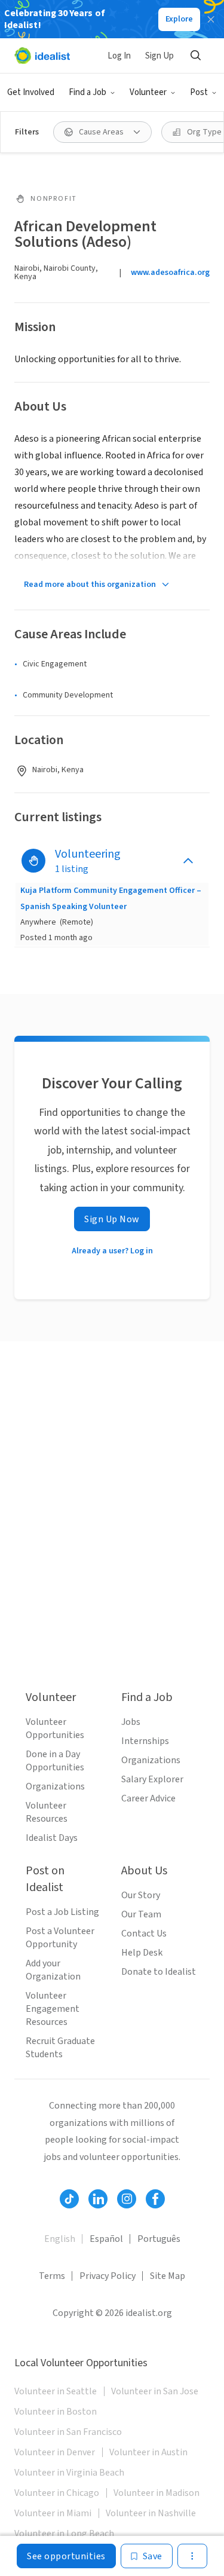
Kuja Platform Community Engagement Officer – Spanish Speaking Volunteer (111, 898)
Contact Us (144, 1933)
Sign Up (159, 56)
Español (106, 2239)
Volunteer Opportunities (55, 1728)
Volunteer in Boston (56, 2412)
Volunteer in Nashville (151, 2513)
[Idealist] (42, 56)
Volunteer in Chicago (57, 2493)
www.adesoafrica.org (170, 273)
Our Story (141, 1895)
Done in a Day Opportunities (55, 1761)
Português (159, 2239)
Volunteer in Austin (148, 2452)
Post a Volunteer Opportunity (60, 1938)
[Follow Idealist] (69, 2199)
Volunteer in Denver (55, 2452)
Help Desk (142, 1953)
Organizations (55, 1786)
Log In (119, 56)
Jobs (131, 1722)
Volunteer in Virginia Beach (69, 2473)
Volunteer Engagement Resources (53, 2009)
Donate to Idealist (159, 1972)
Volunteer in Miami (53, 2513)
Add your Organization (53, 1970)
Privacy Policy (108, 2276)
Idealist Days (52, 1838)
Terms (52, 2276)
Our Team (141, 1914)
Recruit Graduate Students (60, 2048)
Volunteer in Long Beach (64, 2534)
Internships (145, 1741)
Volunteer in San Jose (155, 2391)
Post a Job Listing (62, 1912)
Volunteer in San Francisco (68, 2432)
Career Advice (148, 1798)
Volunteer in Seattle (56, 2391)
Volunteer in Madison (157, 2493)
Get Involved (31, 92)
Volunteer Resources (47, 1812)
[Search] (195, 56)
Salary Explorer (152, 1779)
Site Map (168, 2276)
